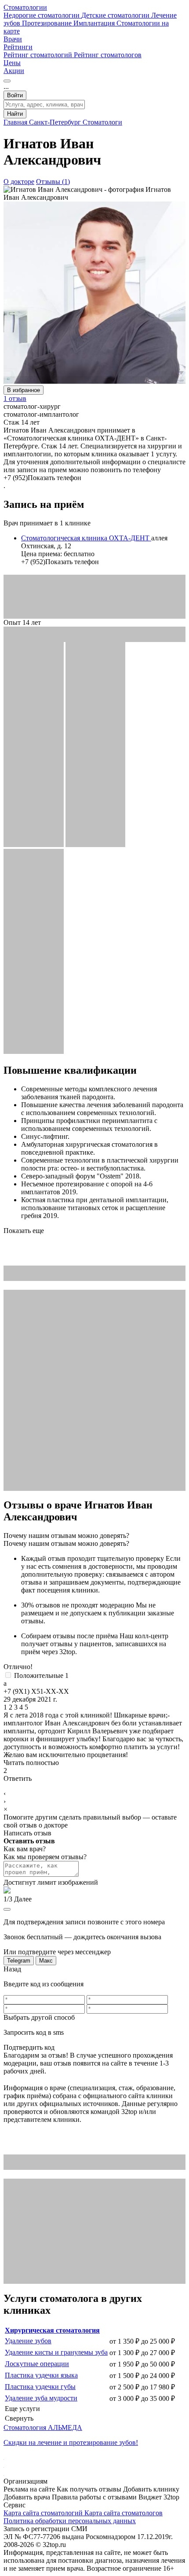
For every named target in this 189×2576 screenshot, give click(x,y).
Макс (46, 1961)
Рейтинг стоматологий (39, 55)
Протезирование (48, 23)
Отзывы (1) (53, 182)
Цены (12, 63)
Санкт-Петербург (56, 122)
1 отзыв (15, 398)
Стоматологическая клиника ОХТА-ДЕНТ (86, 538)
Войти (15, 95)
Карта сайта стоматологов (124, 2513)
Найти (15, 114)
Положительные (41, 1675)
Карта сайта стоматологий (44, 2513)
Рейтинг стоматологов (108, 55)
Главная (16, 122)
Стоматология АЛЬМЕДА (43, 2427)
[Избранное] (7, 81)
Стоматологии (25, 7)
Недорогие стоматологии (42, 15)
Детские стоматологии (116, 15)
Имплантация (95, 23)
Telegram (19, 1961)
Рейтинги (18, 47)
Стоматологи (102, 122)
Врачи (13, 39)
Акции (14, 71)
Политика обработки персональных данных (70, 2521)
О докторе (19, 182)
